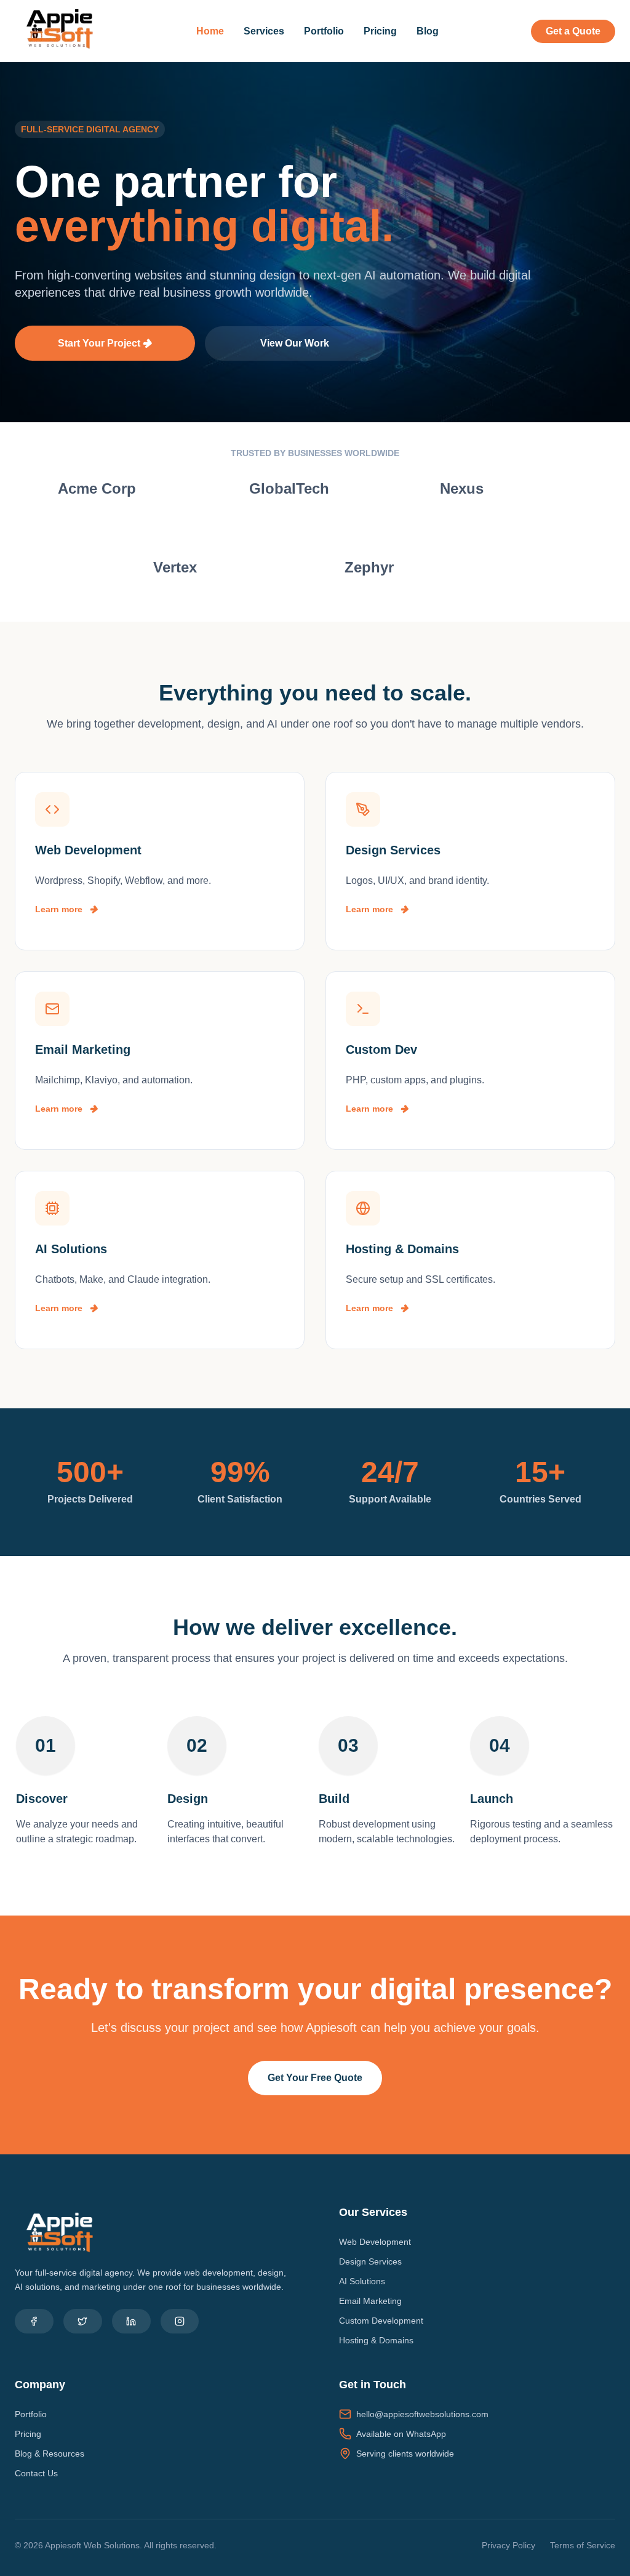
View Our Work (295, 343)
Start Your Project (100, 343)
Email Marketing (370, 2301)
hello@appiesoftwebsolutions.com (422, 2414)
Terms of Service (583, 2545)
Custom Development (381, 2321)
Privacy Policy (508, 2545)
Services (264, 31)
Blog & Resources (50, 2454)
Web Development (375, 2242)
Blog (428, 31)
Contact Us (36, 2473)
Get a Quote (573, 31)
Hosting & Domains (376, 2340)
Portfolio (324, 31)
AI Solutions (362, 2281)
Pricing (380, 31)
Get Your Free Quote (315, 2078)
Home (210, 31)
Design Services (370, 2261)
